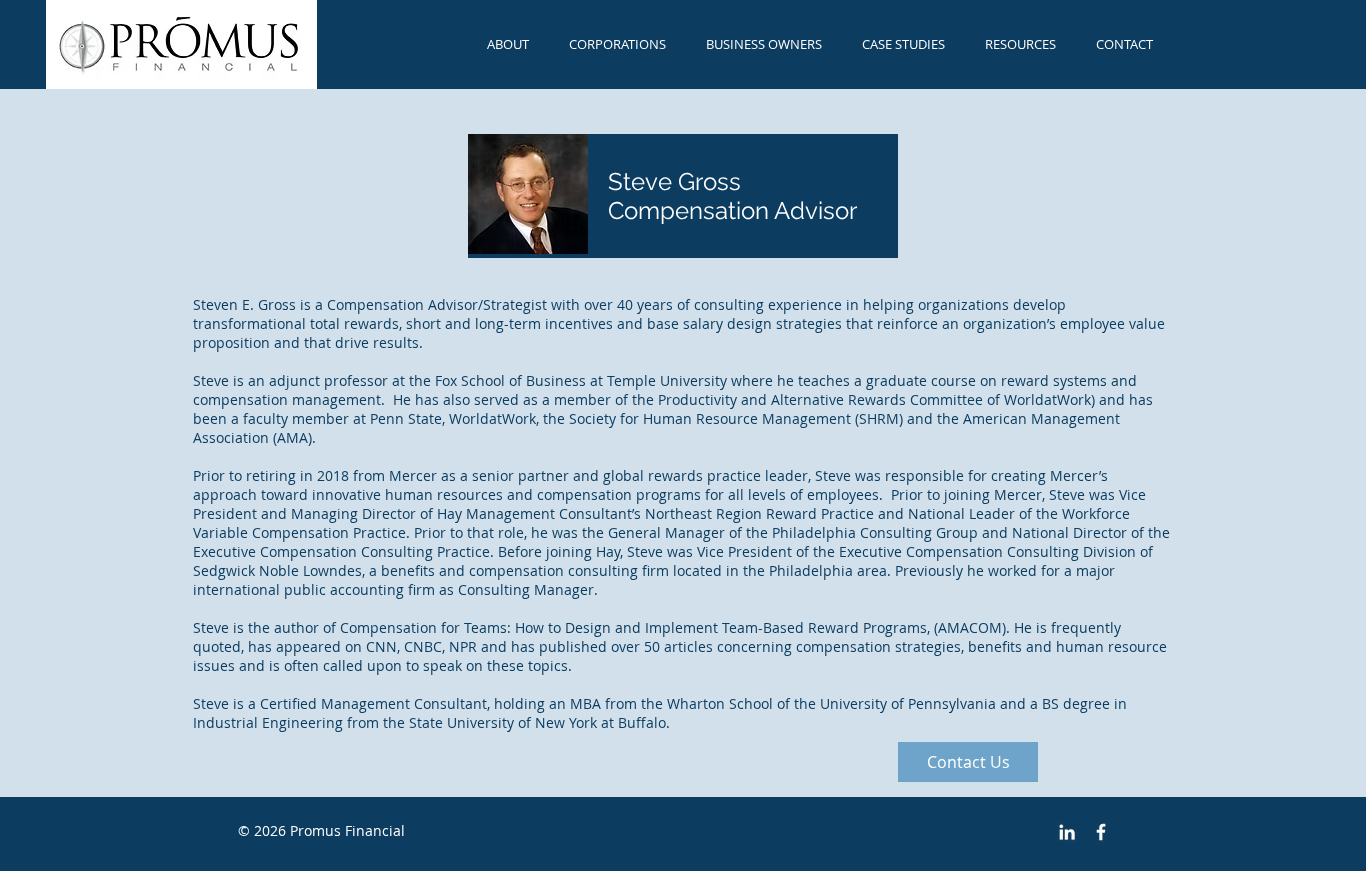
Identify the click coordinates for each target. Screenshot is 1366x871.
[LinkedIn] (1067, 832)
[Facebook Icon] (1101, 832)
